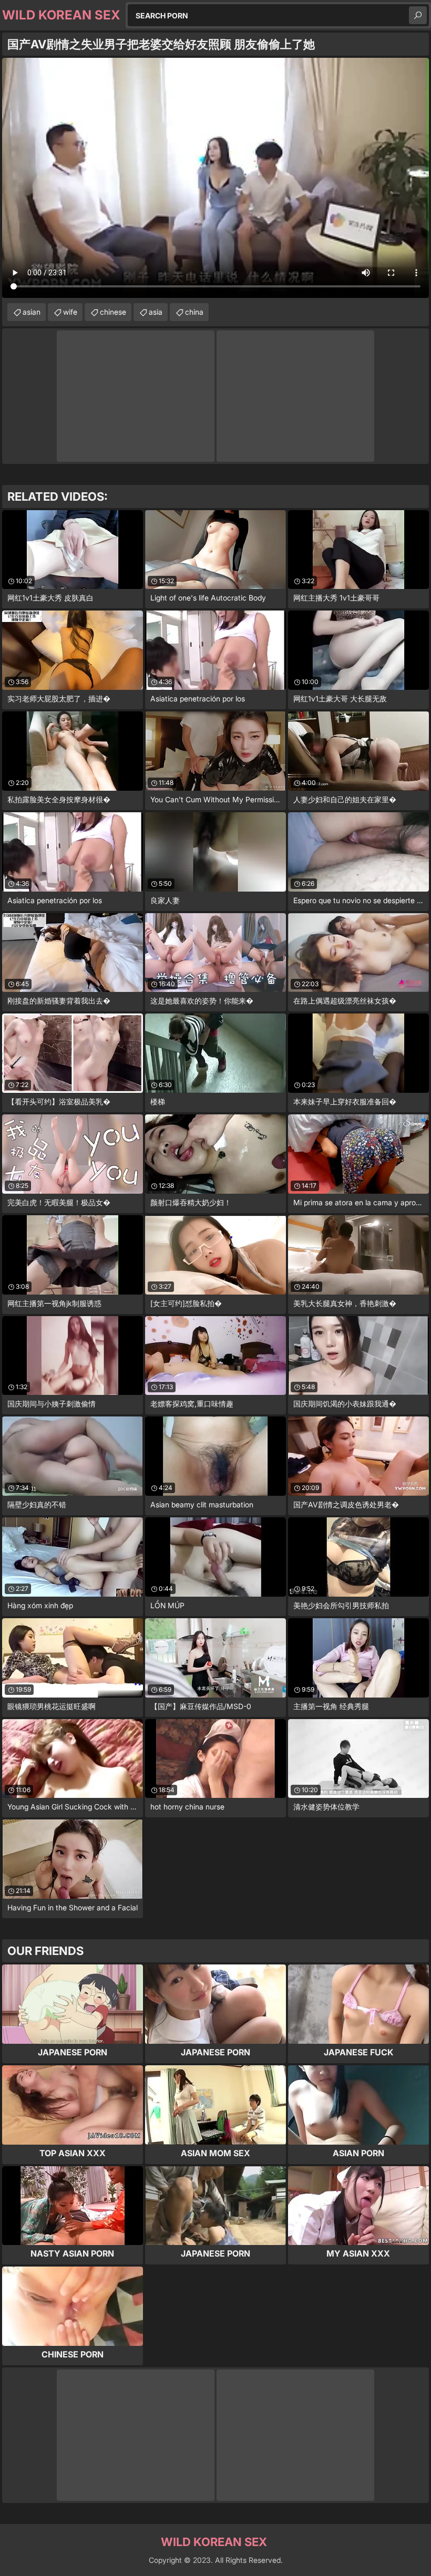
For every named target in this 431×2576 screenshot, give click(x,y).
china (194, 312)
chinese (113, 312)
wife (70, 312)
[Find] (418, 15)
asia (156, 312)
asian (32, 312)
